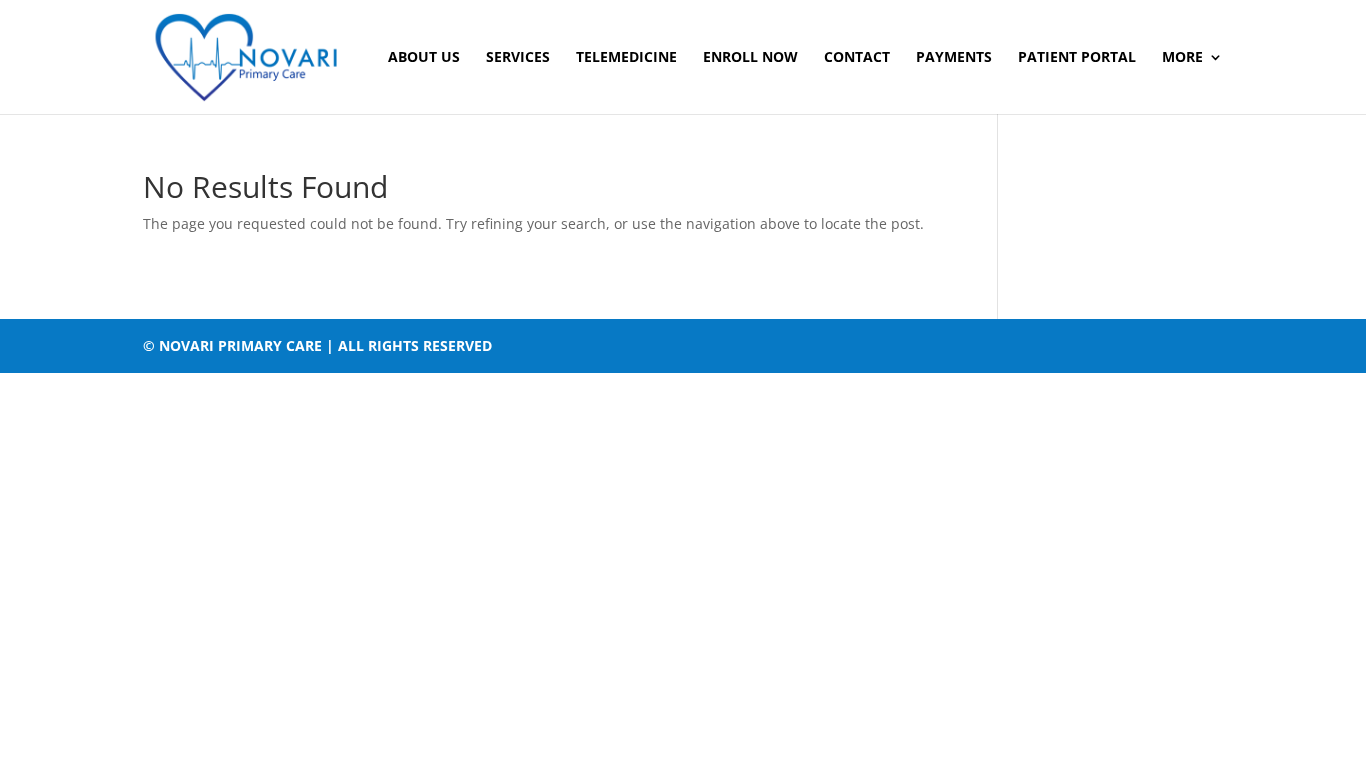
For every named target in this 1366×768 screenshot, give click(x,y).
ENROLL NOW (750, 58)
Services (518, 58)
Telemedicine (626, 58)
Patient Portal (1077, 58)
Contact (857, 58)
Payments (954, 58)
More (1182, 58)
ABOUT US (424, 58)
